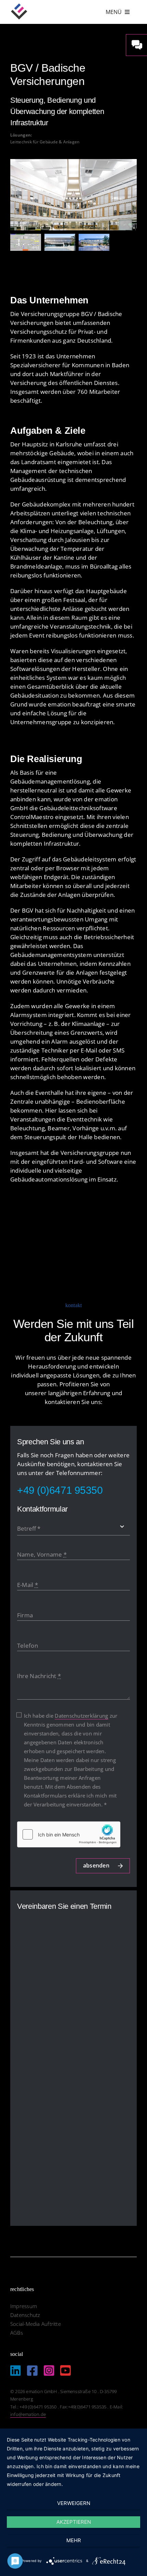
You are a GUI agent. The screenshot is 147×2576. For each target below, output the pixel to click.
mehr (74, 2540)
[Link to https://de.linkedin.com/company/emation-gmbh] (16, 2370)
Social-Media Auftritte (36, 2324)
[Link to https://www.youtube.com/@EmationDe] (65, 2370)
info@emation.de (28, 2414)
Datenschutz (25, 2315)
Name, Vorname (42, 1554)
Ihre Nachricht (39, 1676)
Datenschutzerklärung (81, 1716)
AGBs (17, 2333)
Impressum (24, 2306)
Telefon (28, 1645)
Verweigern (74, 2503)
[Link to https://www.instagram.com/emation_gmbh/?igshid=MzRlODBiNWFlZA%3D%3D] (49, 2370)
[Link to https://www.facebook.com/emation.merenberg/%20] (32, 2370)
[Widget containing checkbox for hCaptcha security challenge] (69, 1834)
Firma (25, 1615)
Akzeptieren (74, 2522)
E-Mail (28, 1585)
